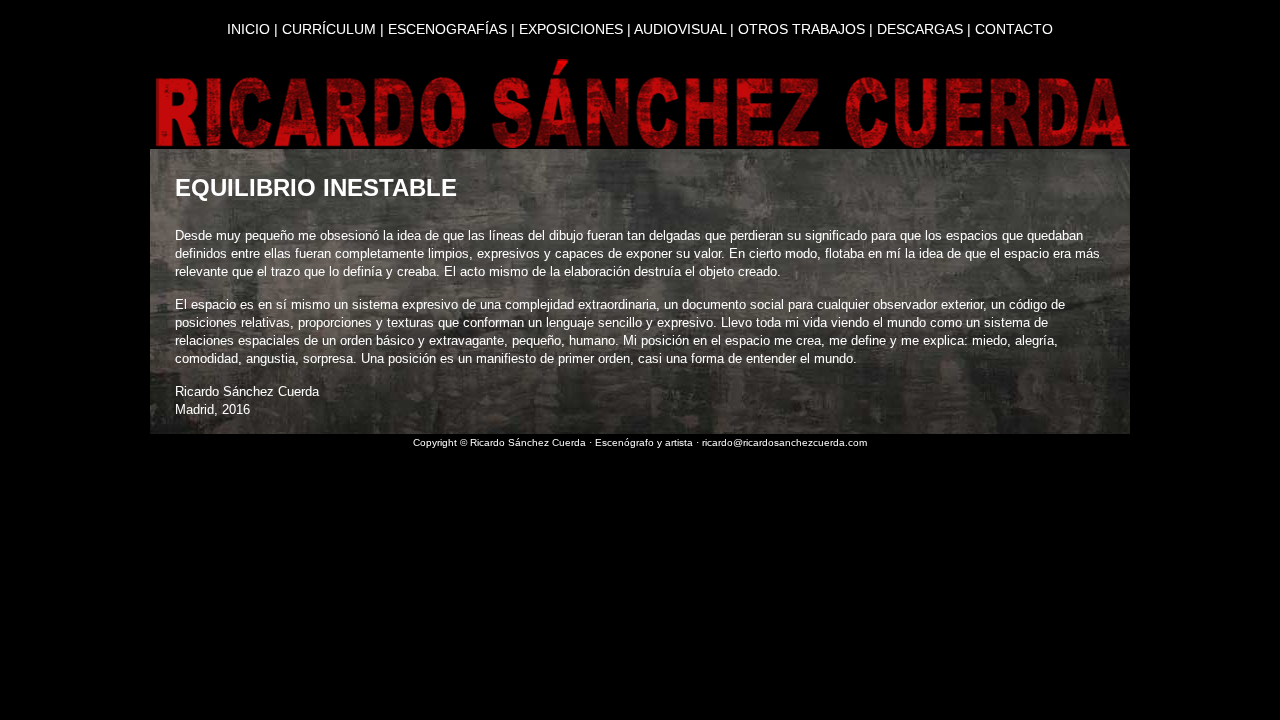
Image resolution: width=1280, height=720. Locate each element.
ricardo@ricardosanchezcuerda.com (784, 442)
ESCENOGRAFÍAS (447, 29)
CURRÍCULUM (329, 29)
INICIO (248, 29)
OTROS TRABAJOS (801, 29)
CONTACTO (1014, 29)
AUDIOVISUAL (680, 29)
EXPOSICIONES (571, 29)
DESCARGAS (920, 29)
